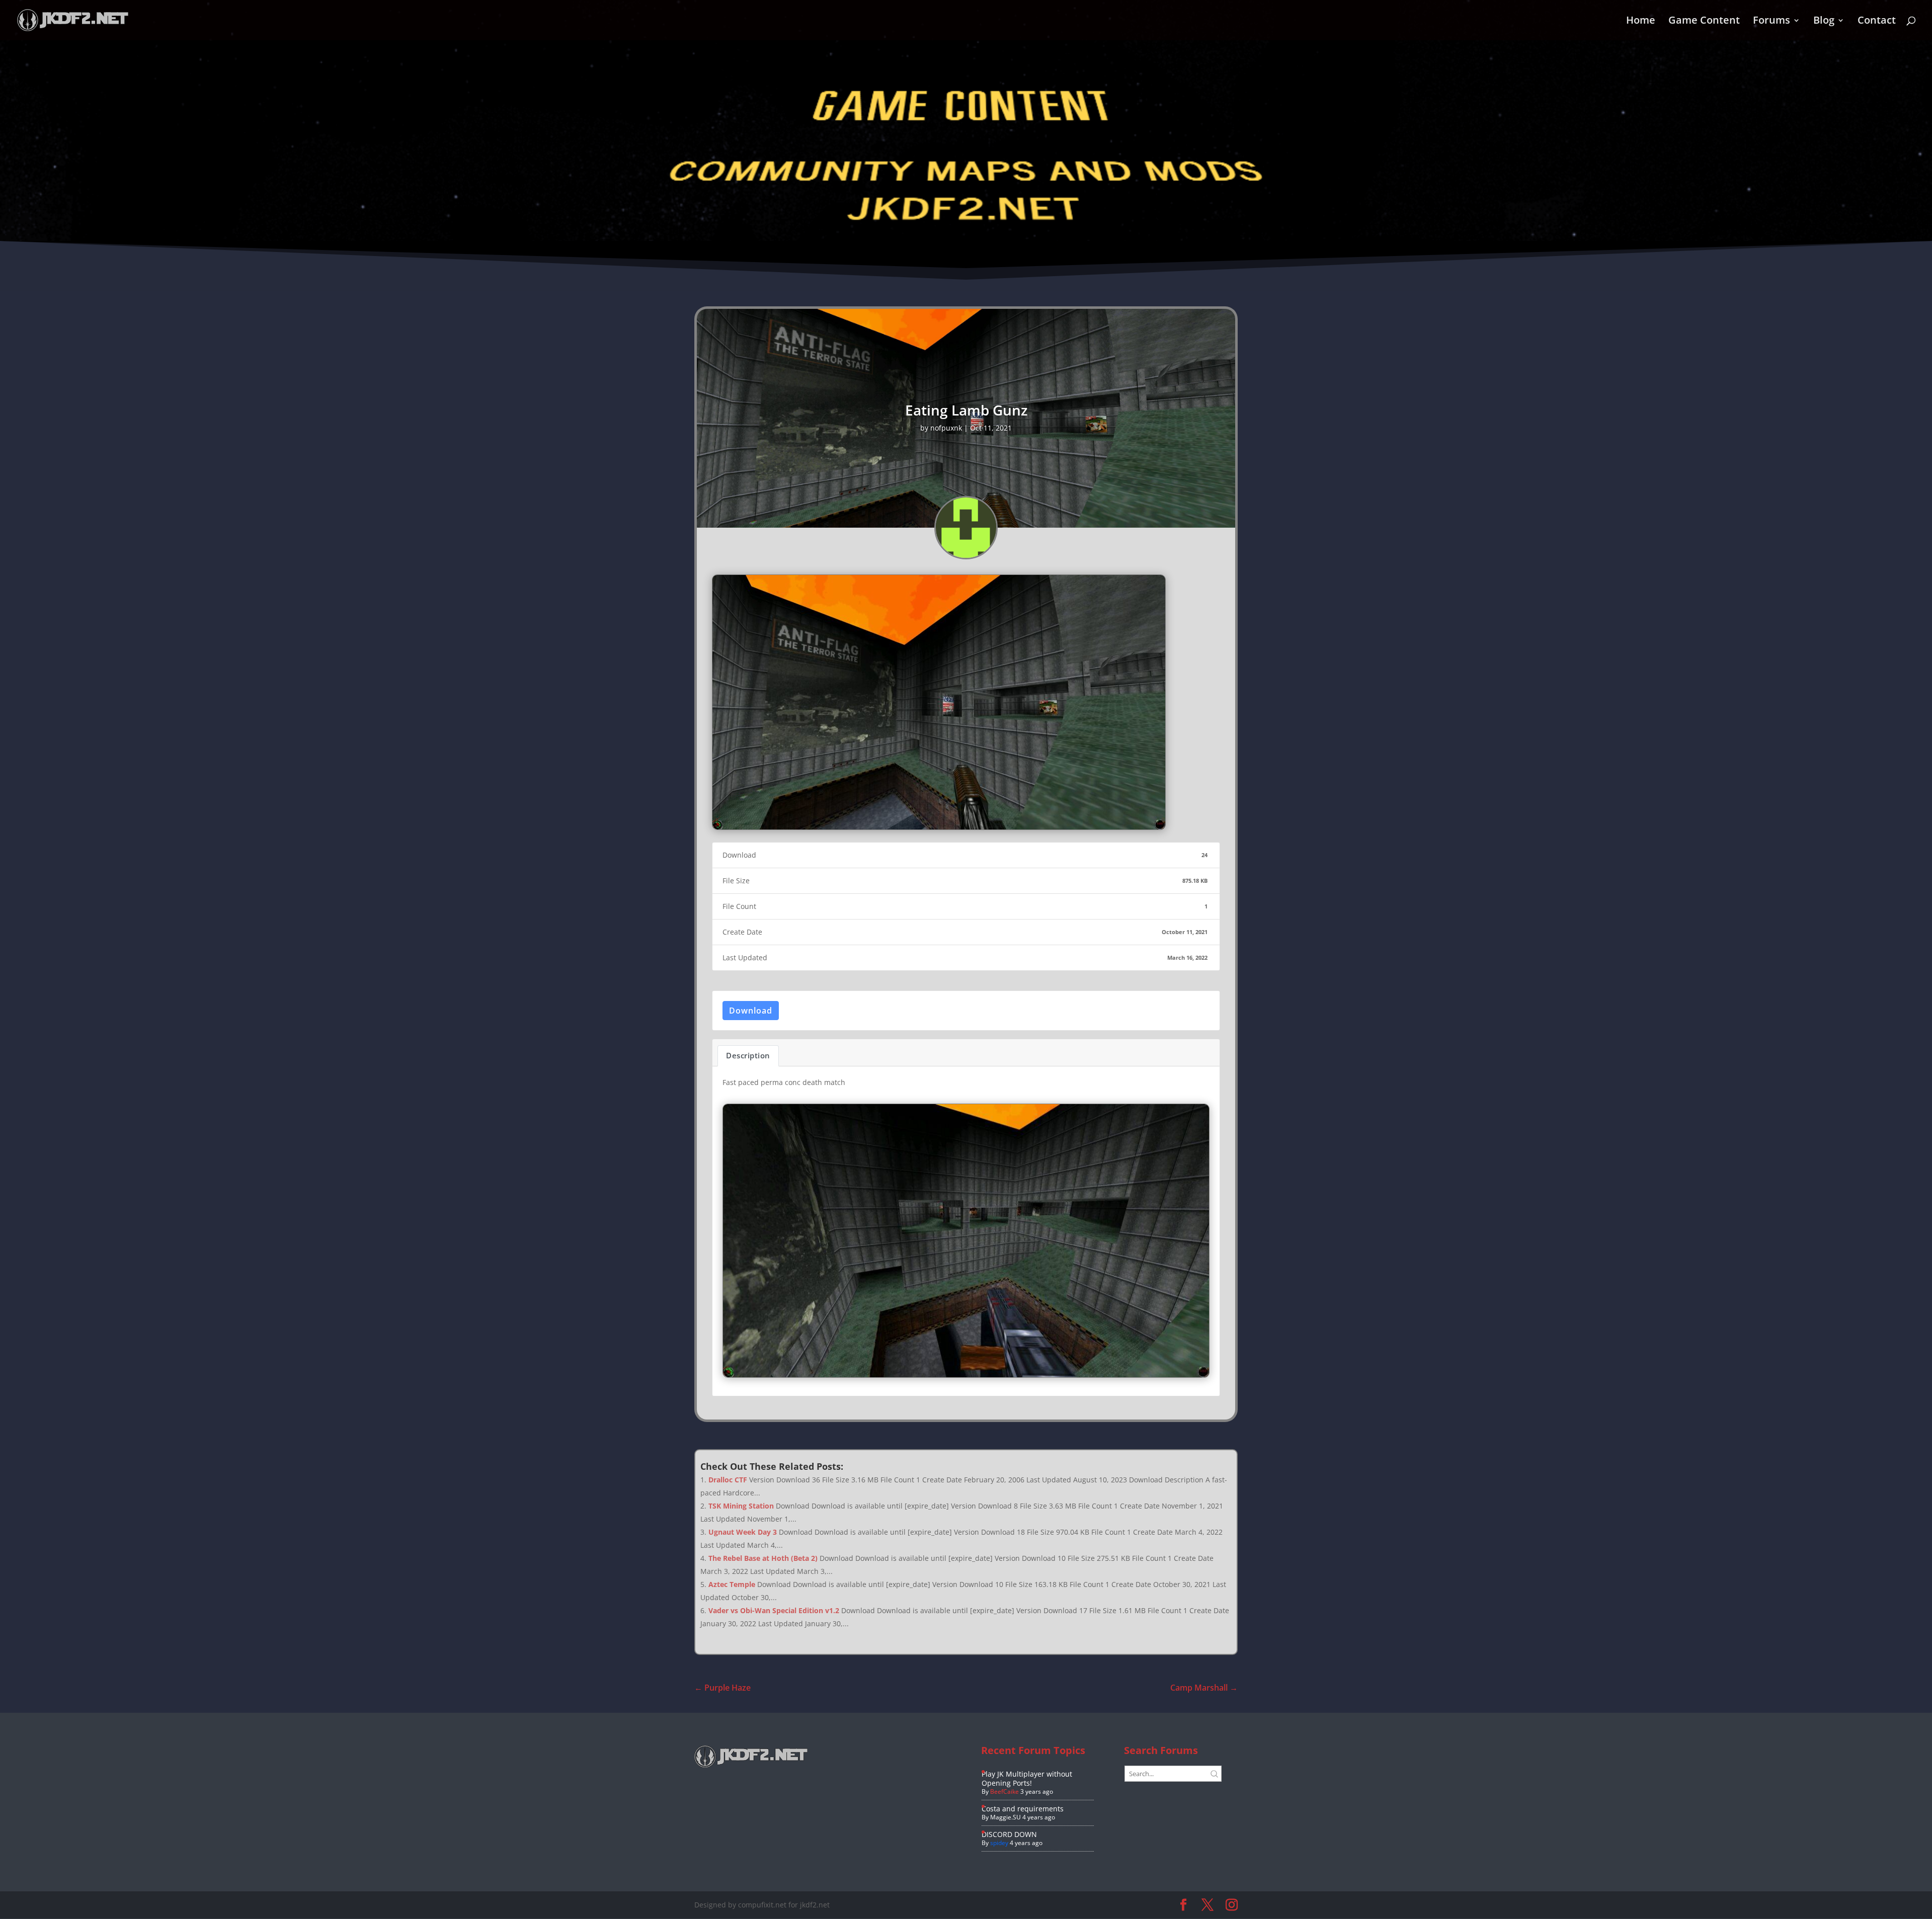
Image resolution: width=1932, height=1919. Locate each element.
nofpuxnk (946, 428)
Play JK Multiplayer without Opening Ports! (1027, 1778)
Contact (1877, 22)
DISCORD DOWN (1009, 1834)
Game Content (1704, 22)
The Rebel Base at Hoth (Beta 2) (763, 1558)
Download (751, 1011)
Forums (1772, 22)
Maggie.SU (1005, 1817)
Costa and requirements (1023, 1809)
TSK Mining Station (741, 1506)
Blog (1824, 22)
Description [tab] (748, 1055)
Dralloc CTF (728, 1480)
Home (1641, 22)
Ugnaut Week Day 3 (743, 1532)
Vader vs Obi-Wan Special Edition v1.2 (774, 1610)
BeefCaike (1004, 1791)
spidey (999, 1843)
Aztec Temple (732, 1584)
